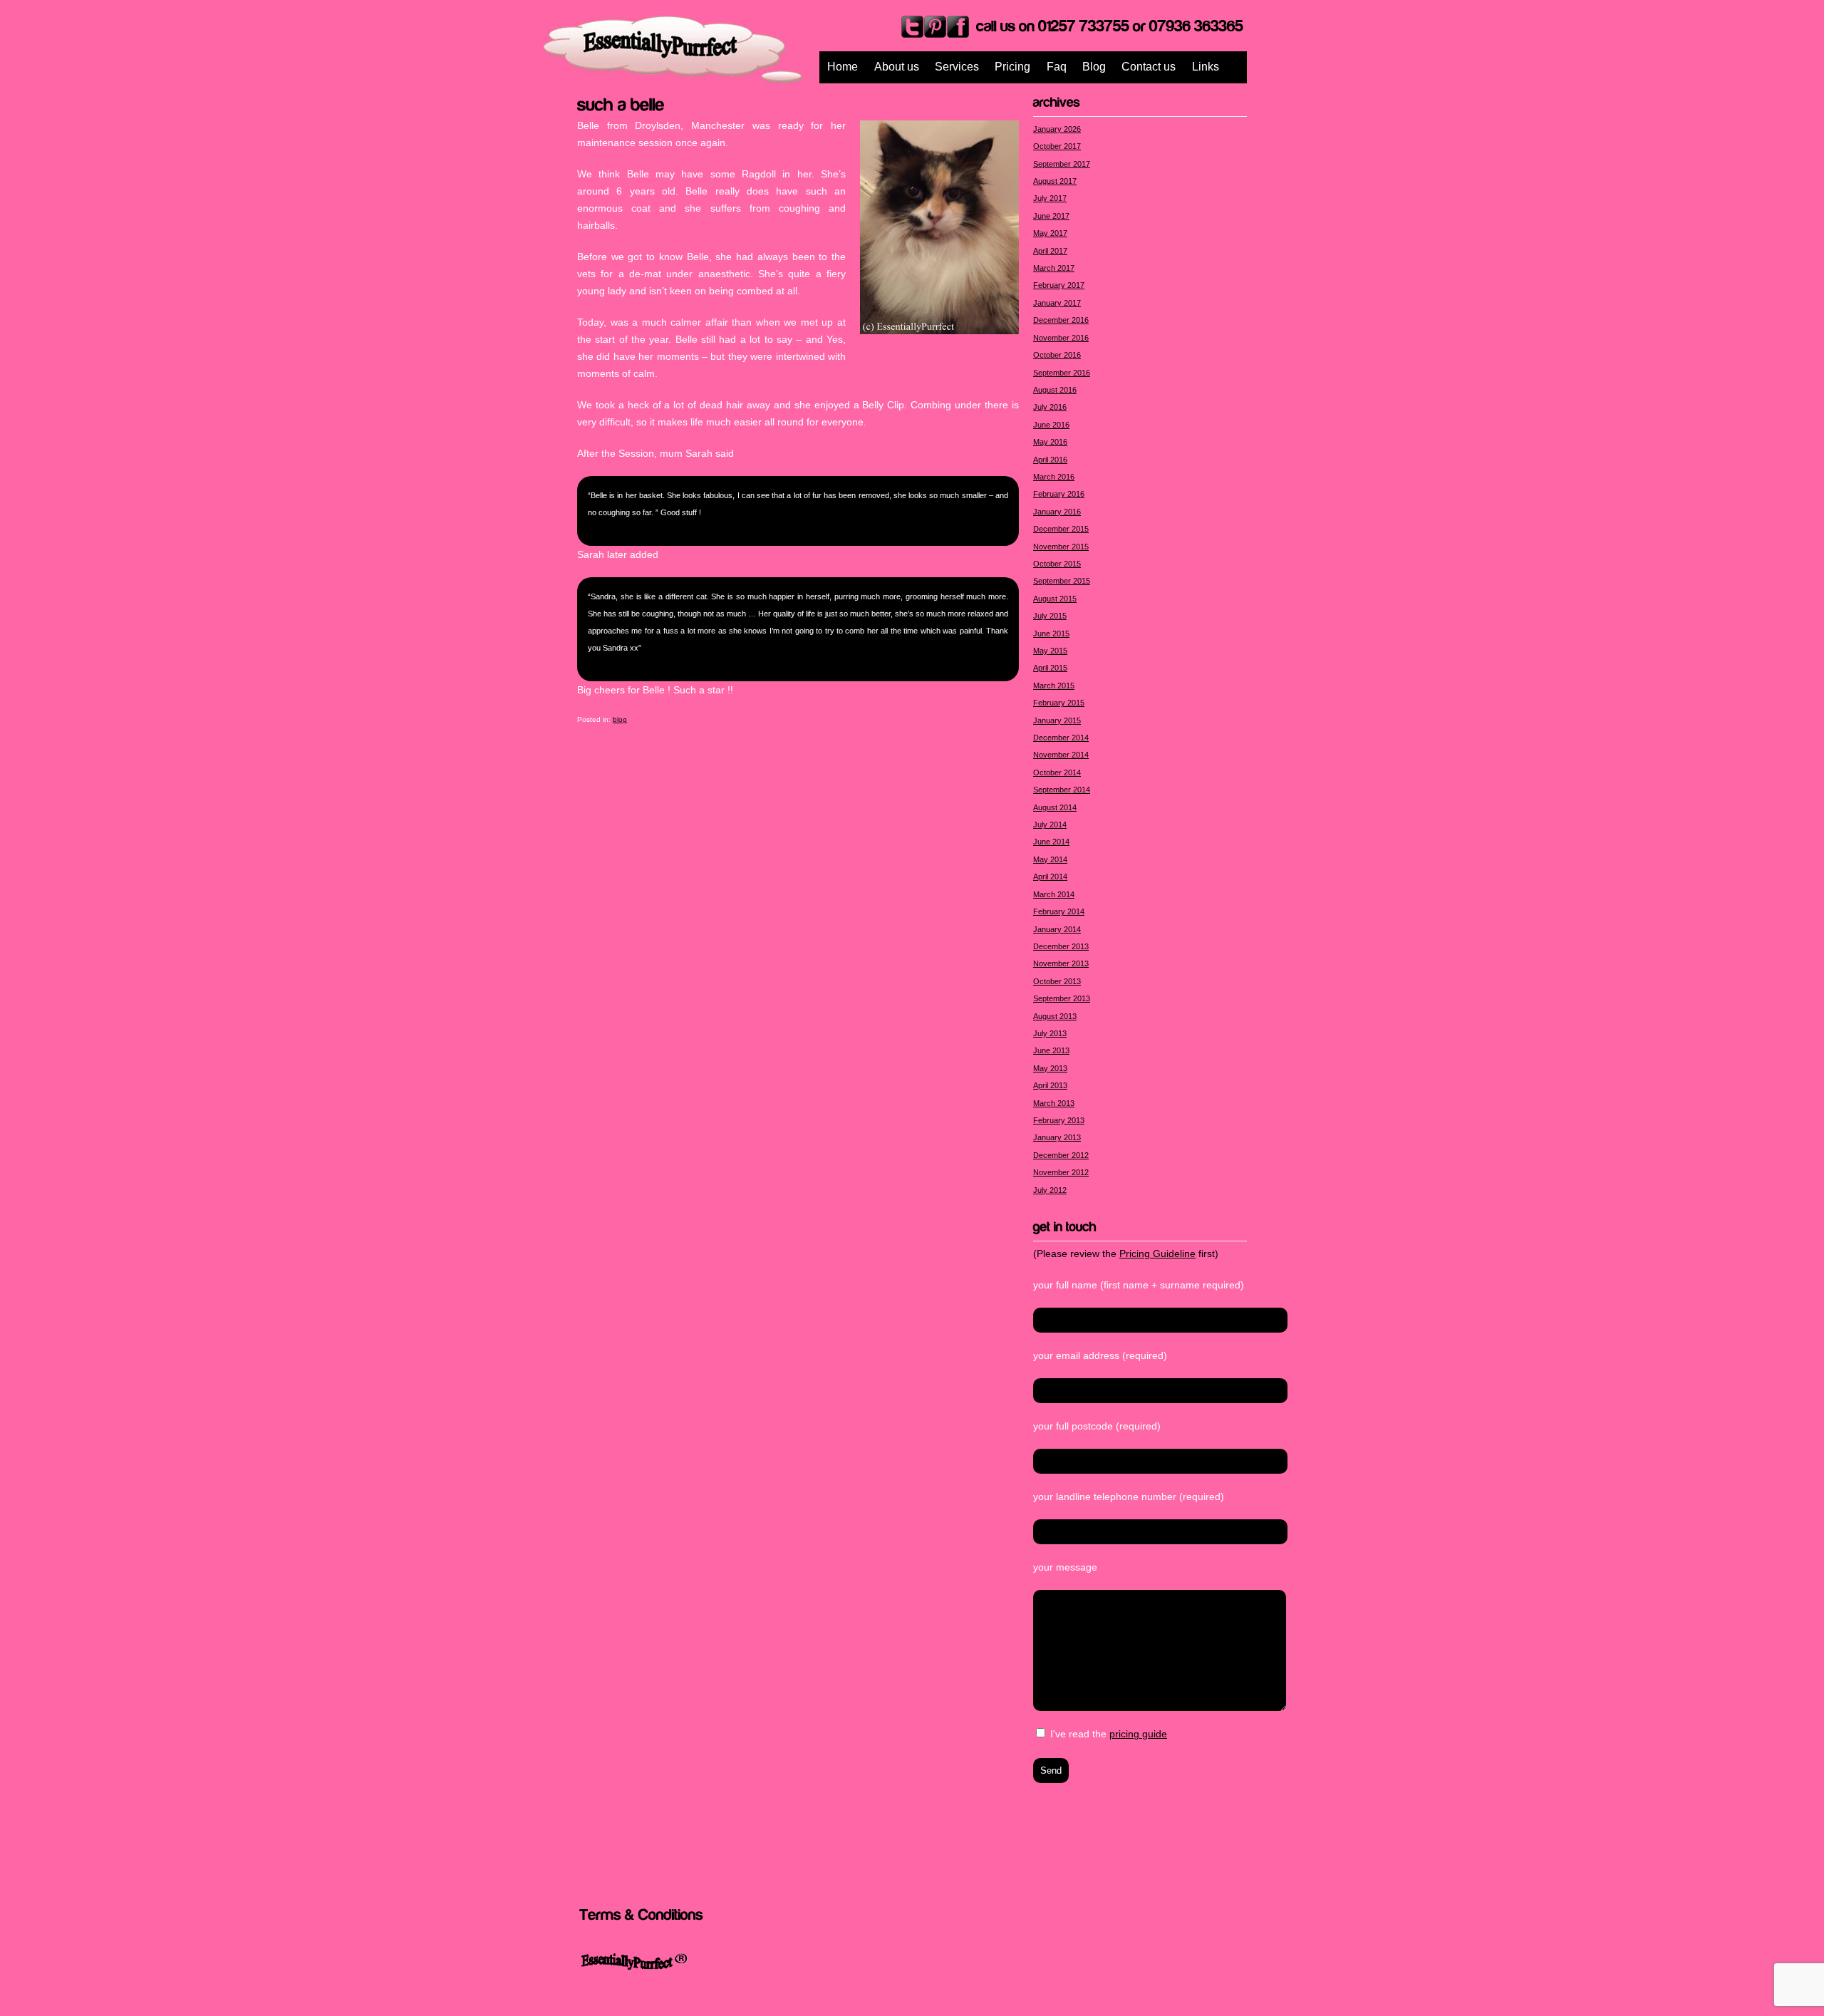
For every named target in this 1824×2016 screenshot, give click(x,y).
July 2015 (1050, 616)
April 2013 (1050, 1085)
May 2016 (1050, 442)
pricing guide (1138, 1734)
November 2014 (1061, 755)
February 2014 (1059, 911)
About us (897, 67)
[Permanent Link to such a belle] (621, 103)
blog (620, 719)
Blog (1094, 67)
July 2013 (1050, 1033)
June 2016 (1051, 425)
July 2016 (1050, 407)
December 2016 (1061, 320)
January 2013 (1057, 1137)
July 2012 (1050, 1190)
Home (843, 67)
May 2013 (1050, 1068)
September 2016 (1062, 373)
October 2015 (1057, 564)
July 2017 (1050, 198)
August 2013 (1055, 1016)
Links (1206, 67)
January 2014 (1057, 929)
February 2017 (1059, 285)
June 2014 (1051, 842)
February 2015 (1059, 703)
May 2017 (1050, 233)
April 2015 (1050, 668)
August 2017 (1055, 181)
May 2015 (1050, 651)
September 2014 (1062, 790)
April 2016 (1050, 460)
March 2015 (1054, 686)
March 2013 (1054, 1103)
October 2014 (1057, 772)
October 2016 (1057, 355)
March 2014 (1054, 894)
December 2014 (1061, 738)
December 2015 (1061, 529)
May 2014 (1050, 859)
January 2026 (1057, 129)
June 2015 (1051, 634)
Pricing (1012, 67)
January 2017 (1057, 303)
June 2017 (1051, 216)
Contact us (1149, 67)
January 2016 (1057, 512)
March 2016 (1054, 477)
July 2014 (1050, 825)
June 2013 (1051, 1050)
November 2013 (1061, 963)
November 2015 (1061, 547)
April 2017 (1050, 251)
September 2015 (1062, 581)
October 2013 (1057, 981)
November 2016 (1061, 338)
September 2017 (1062, 164)
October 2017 (1057, 146)
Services (957, 67)
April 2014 (1050, 877)
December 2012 (1061, 1155)
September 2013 (1062, 998)
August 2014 (1055, 807)
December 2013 (1061, 946)
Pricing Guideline (1157, 1253)
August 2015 (1055, 599)
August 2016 (1055, 390)
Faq (1057, 67)
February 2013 (1059, 1120)
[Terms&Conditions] (641, 1914)
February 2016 (1059, 494)
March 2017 (1054, 268)
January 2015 (1057, 720)
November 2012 (1061, 1172)
